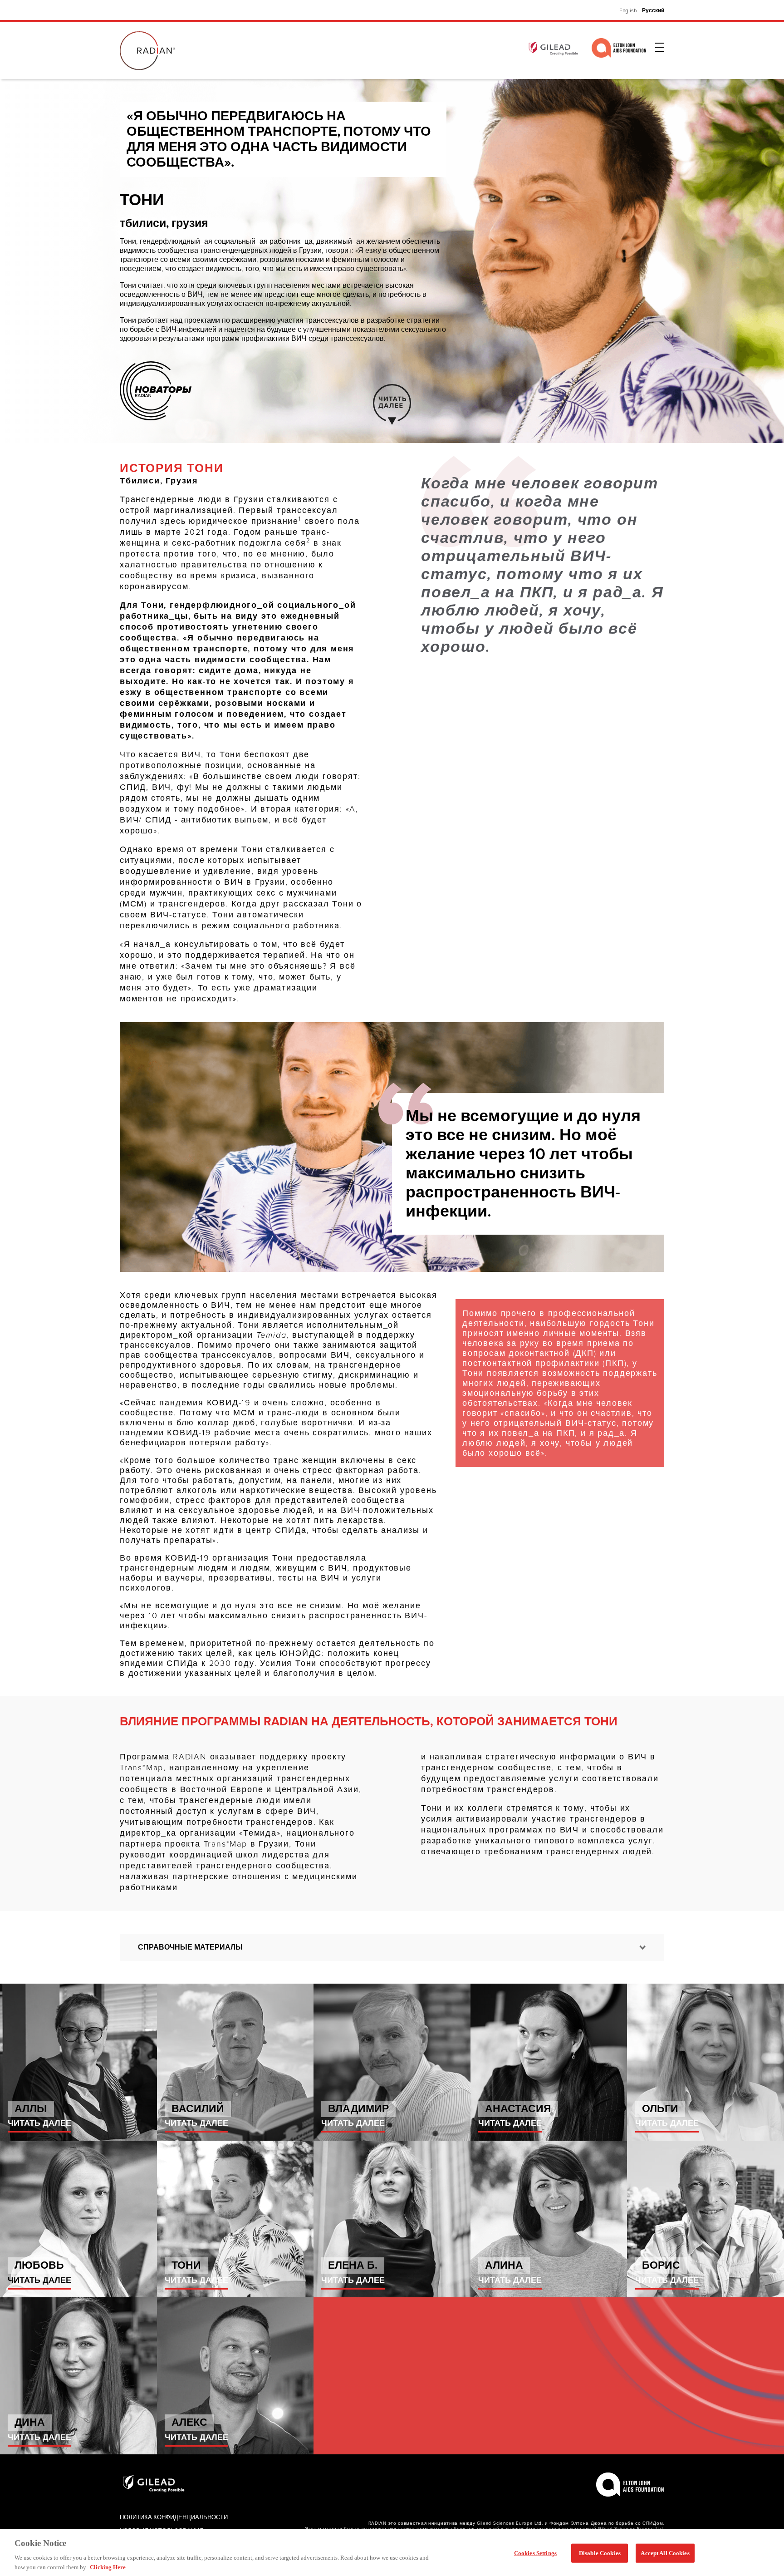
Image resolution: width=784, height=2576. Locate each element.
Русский (653, 10)
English (628, 10)
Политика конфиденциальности (174, 2517)
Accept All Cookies (665, 2553)
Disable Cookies (600, 2553)
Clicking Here (108, 2567)
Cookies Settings (535, 2553)
